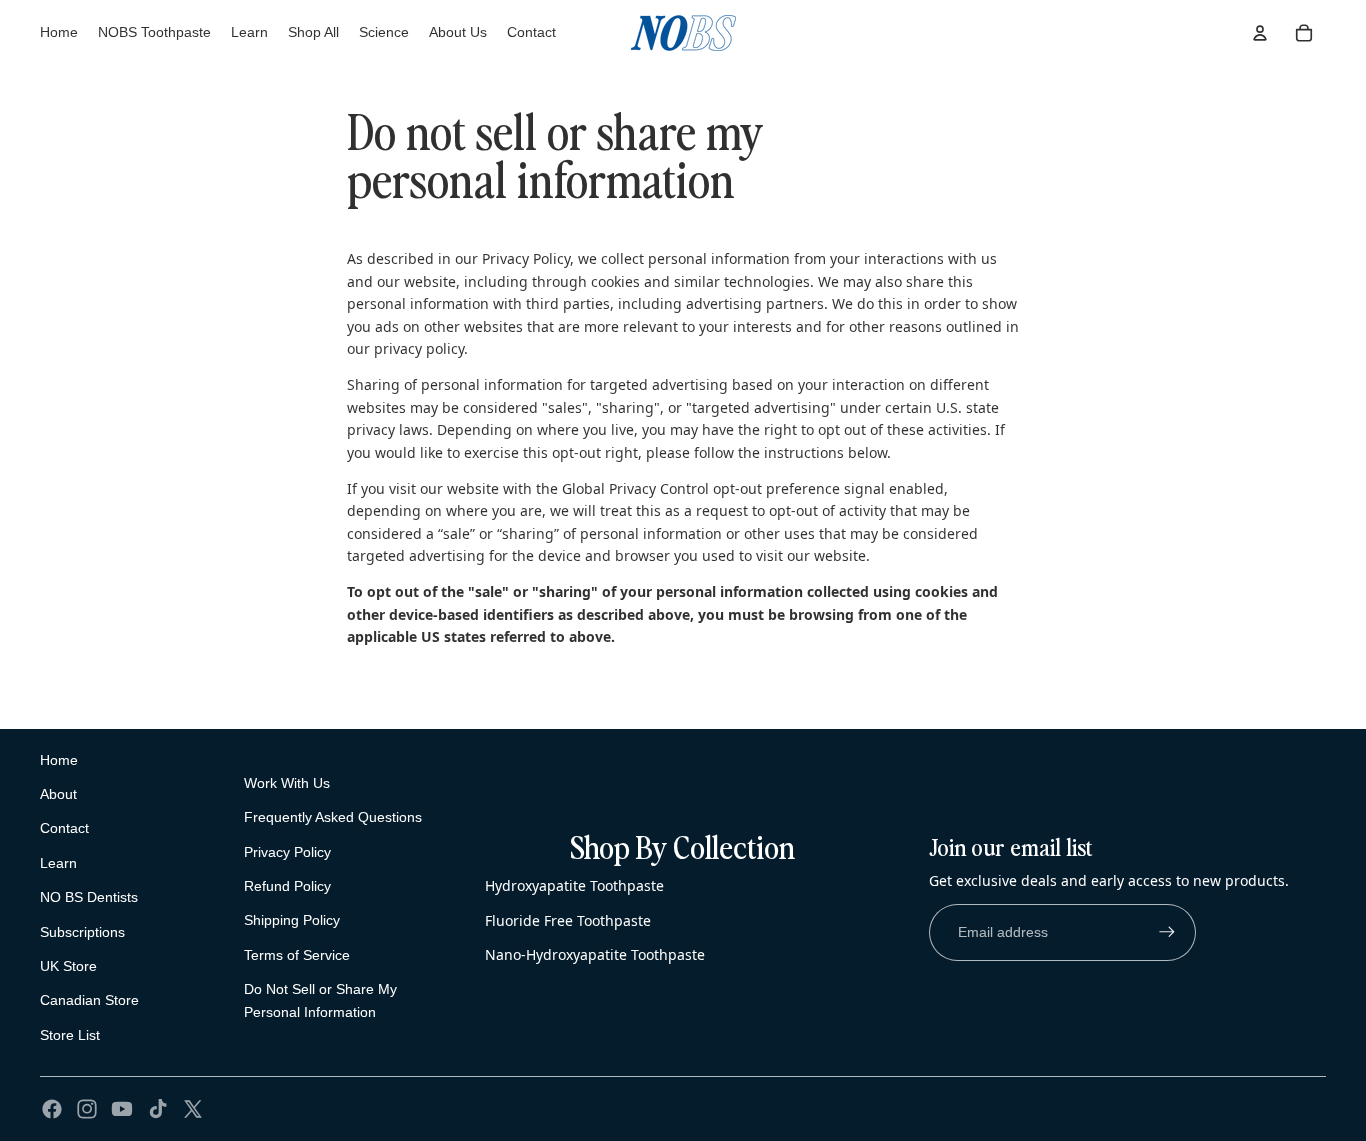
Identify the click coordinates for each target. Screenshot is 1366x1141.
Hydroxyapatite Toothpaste (574, 885)
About (58, 794)
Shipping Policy (292, 920)
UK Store (68, 966)
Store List (70, 1035)
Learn (58, 863)
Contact (64, 828)
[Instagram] (87, 1109)
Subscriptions (82, 932)
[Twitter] (193, 1109)
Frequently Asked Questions (333, 817)
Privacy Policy (287, 852)
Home (59, 760)
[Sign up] (1167, 932)
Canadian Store (89, 1000)
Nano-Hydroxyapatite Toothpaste (595, 954)
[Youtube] (122, 1109)
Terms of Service (297, 955)
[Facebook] (52, 1109)
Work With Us (287, 783)
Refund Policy (287, 886)
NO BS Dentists (89, 897)
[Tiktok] (158, 1109)
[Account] (1260, 33)
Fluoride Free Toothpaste (568, 920)
